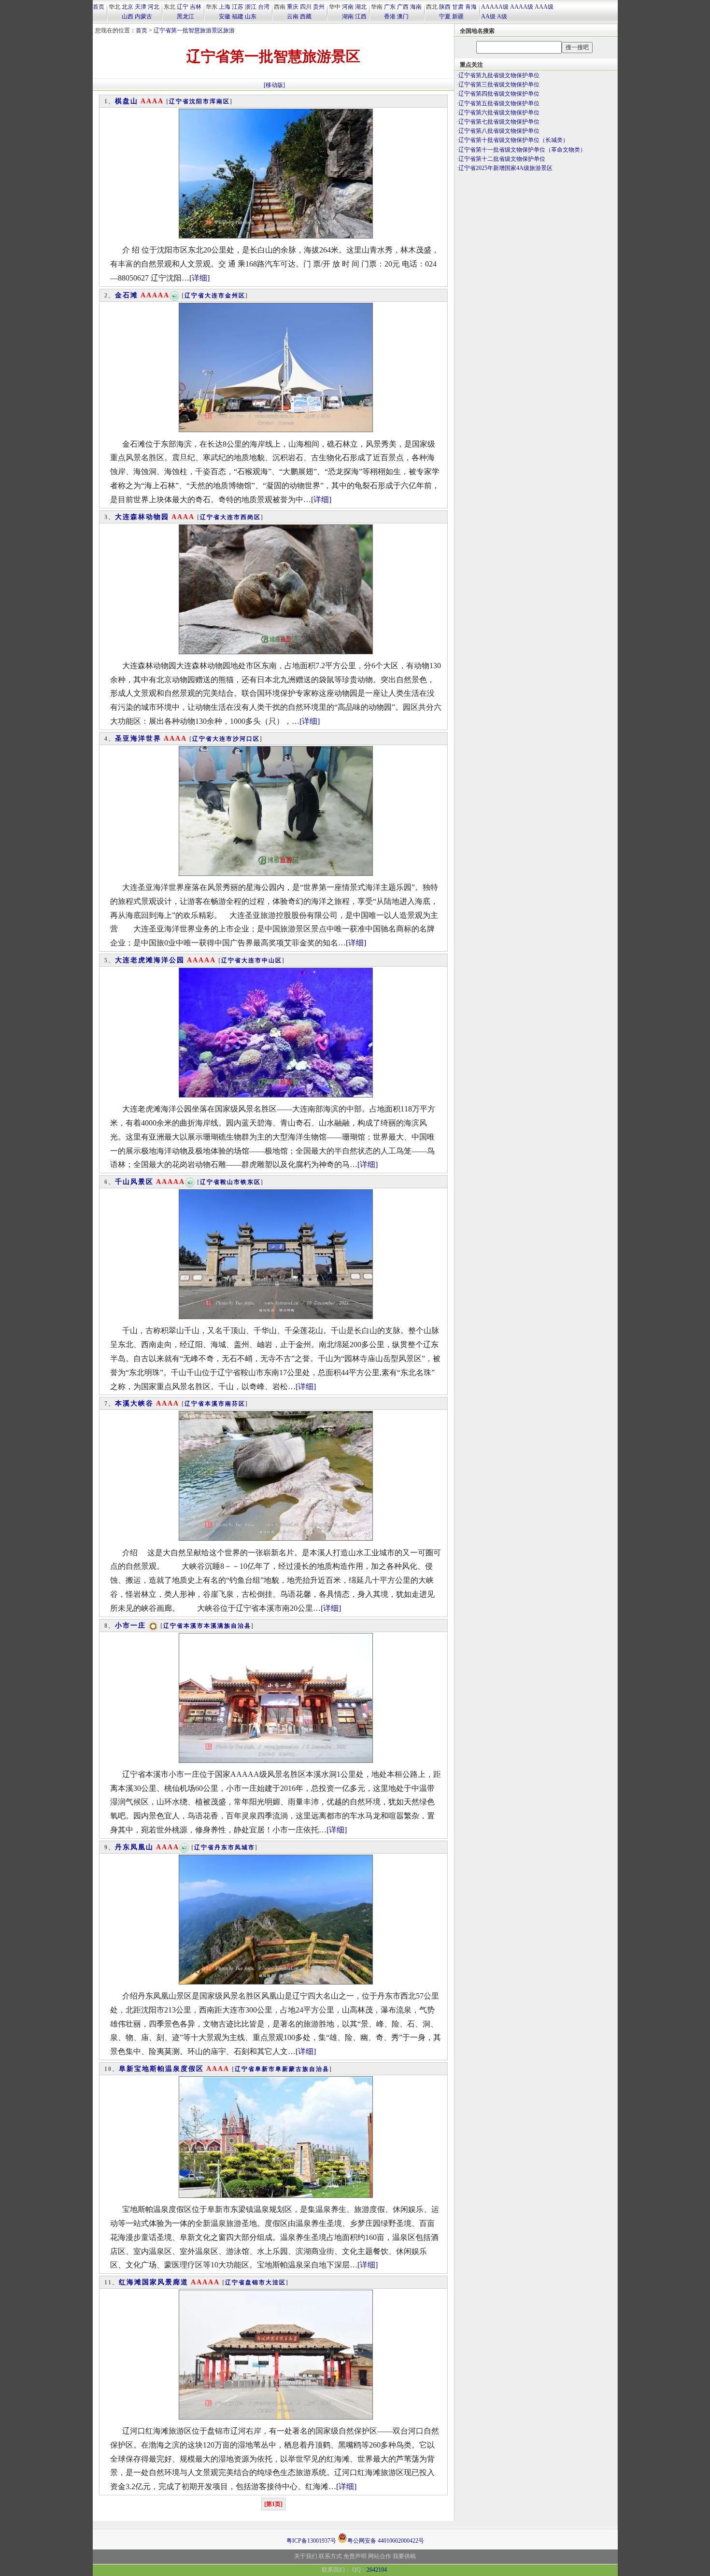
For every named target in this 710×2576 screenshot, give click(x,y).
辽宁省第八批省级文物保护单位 (499, 131)
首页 (99, 7)
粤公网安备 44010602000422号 (386, 2540)
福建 (238, 16)
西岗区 (251, 517)
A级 (502, 16)
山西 (128, 16)
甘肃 (458, 7)
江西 (361, 16)
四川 (306, 7)
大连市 (215, 296)
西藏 (306, 16)
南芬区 (235, 1404)
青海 (471, 7)
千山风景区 (134, 1182)
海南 (416, 7)
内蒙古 (143, 16)
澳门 (403, 16)
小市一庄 (130, 1626)
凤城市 (245, 1847)
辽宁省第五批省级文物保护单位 (499, 103)
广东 (390, 7)
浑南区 (220, 101)
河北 (154, 7)
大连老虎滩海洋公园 (150, 960)
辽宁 (183, 7)
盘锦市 (256, 2282)
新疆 (458, 16)
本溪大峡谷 (134, 1403)
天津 (141, 7)
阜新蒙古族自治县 (302, 2069)
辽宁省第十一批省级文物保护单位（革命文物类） (522, 150)
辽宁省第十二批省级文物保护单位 (502, 159)
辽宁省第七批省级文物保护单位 (499, 122)
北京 (128, 7)
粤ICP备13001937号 (311, 2541)
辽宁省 (179, 101)
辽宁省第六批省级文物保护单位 (499, 113)
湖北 (361, 7)
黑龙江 (185, 16)
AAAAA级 (495, 7)
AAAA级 (522, 7)
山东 (251, 16)
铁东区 (251, 1182)
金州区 (235, 296)
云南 (293, 16)
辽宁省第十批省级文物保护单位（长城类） (513, 140)
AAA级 (544, 7)
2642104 (377, 2570)
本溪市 (215, 1404)
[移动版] (274, 85)
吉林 (196, 7)
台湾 (264, 7)
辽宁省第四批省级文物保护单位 (499, 94)
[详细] (199, 278)
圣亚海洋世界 (138, 739)
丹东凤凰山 (134, 1847)
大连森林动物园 (142, 517)
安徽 (225, 16)
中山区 (272, 960)
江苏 (238, 7)
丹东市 (225, 1847)
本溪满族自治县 (227, 1626)
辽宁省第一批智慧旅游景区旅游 (194, 30)
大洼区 (276, 2282)
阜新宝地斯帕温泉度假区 (161, 2069)
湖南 (348, 16)
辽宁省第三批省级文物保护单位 (499, 84)
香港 (390, 16)
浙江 (251, 7)
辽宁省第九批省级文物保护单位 (499, 75)
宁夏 (445, 16)
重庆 (293, 7)
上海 (225, 7)
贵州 (319, 7)
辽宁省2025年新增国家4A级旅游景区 (505, 168)
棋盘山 (127, 101)
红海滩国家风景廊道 (154, 2282)
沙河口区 (246, 739)
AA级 (488, 16)
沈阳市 (199, 101)
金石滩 (127, 295)
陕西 (445, 7)
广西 (403, 7)
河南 (348, 7)
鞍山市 (230, 1182)
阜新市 (265, 2069)
